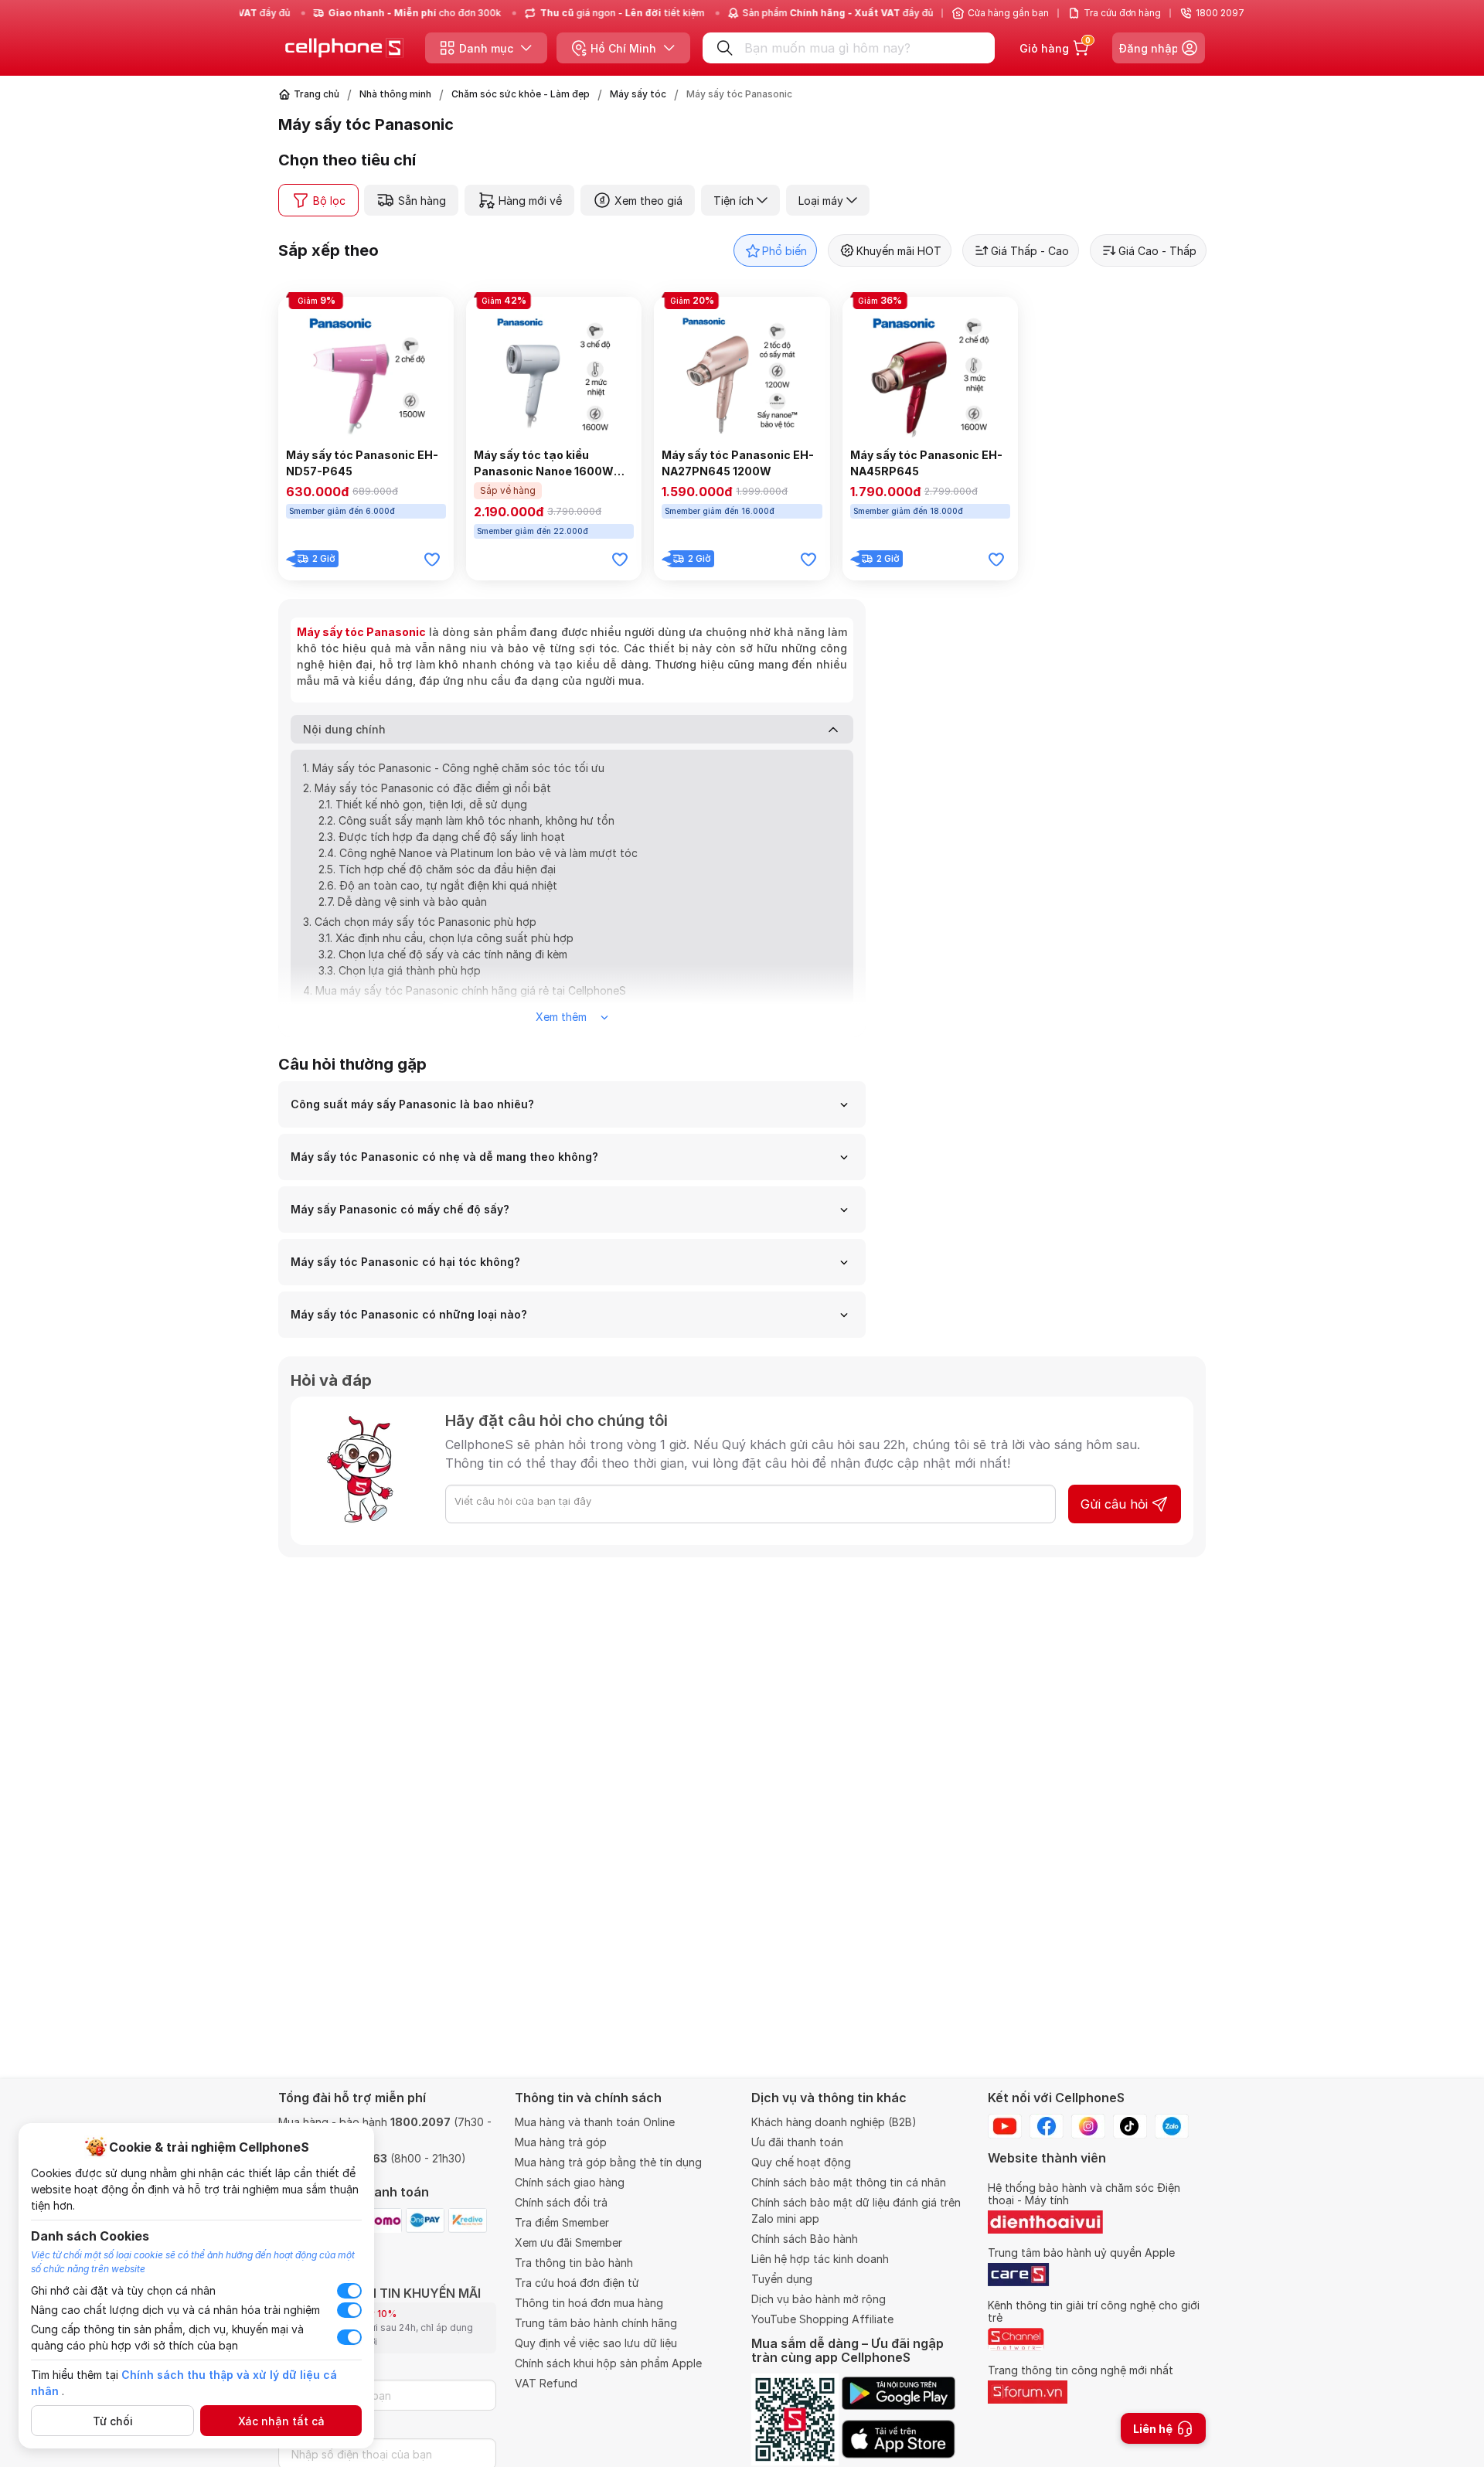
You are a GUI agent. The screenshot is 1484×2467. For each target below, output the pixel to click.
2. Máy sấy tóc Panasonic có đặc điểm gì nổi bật (427, 788)
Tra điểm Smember (562, 2222)
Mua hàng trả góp (561, 2142)
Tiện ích (733, 201)
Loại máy (821, 201)
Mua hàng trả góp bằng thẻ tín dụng (608, 2162)
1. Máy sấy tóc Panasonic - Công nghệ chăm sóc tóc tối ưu (454, 768)
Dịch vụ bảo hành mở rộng (819, 2299)
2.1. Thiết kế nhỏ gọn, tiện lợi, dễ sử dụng (423, 804)
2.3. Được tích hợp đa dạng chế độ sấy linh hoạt (442, 837)
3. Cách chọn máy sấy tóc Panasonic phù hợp (420, 922)
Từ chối (113, 2421)
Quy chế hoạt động (801, 2162)
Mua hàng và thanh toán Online (595, 2122)
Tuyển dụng (782, 2279)
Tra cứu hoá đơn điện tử (577, 2283)
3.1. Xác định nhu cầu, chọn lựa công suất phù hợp (446, 938)
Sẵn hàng (422, 201)
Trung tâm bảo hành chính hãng (596, 2323)
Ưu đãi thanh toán (797, 2142)
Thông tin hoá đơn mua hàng (589, 2303)
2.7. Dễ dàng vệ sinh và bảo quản (403, 902)
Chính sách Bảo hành (805, 2239)
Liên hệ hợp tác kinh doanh (820, 2259)
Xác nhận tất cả (281, 2421)
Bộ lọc (329, 201)
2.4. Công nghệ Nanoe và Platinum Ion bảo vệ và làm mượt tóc (478, 853)
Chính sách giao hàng (570, 2182)
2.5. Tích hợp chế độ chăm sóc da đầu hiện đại (437, 869)
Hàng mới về (530, 201)
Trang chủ (317, 94)
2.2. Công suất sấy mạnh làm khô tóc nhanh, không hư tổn (466, 820)
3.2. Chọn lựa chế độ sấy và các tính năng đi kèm (443, 954)
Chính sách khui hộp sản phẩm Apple (608, 2363)
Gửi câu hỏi (1114, 1504)
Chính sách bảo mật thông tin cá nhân (849, 2182)
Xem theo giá (648, 201)
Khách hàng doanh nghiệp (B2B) (834, 2122)
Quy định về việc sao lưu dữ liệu (596, 2343)
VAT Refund (546, 2383)
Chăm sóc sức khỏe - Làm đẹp (521, 94)
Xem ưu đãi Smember (568, 2242)
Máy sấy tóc (638, 94)
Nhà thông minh (395, 94)
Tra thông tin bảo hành (574, 2263)
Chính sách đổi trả (561, 2202)
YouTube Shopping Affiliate (822, 2319)
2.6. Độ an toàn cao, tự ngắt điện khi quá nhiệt (438, 885)
